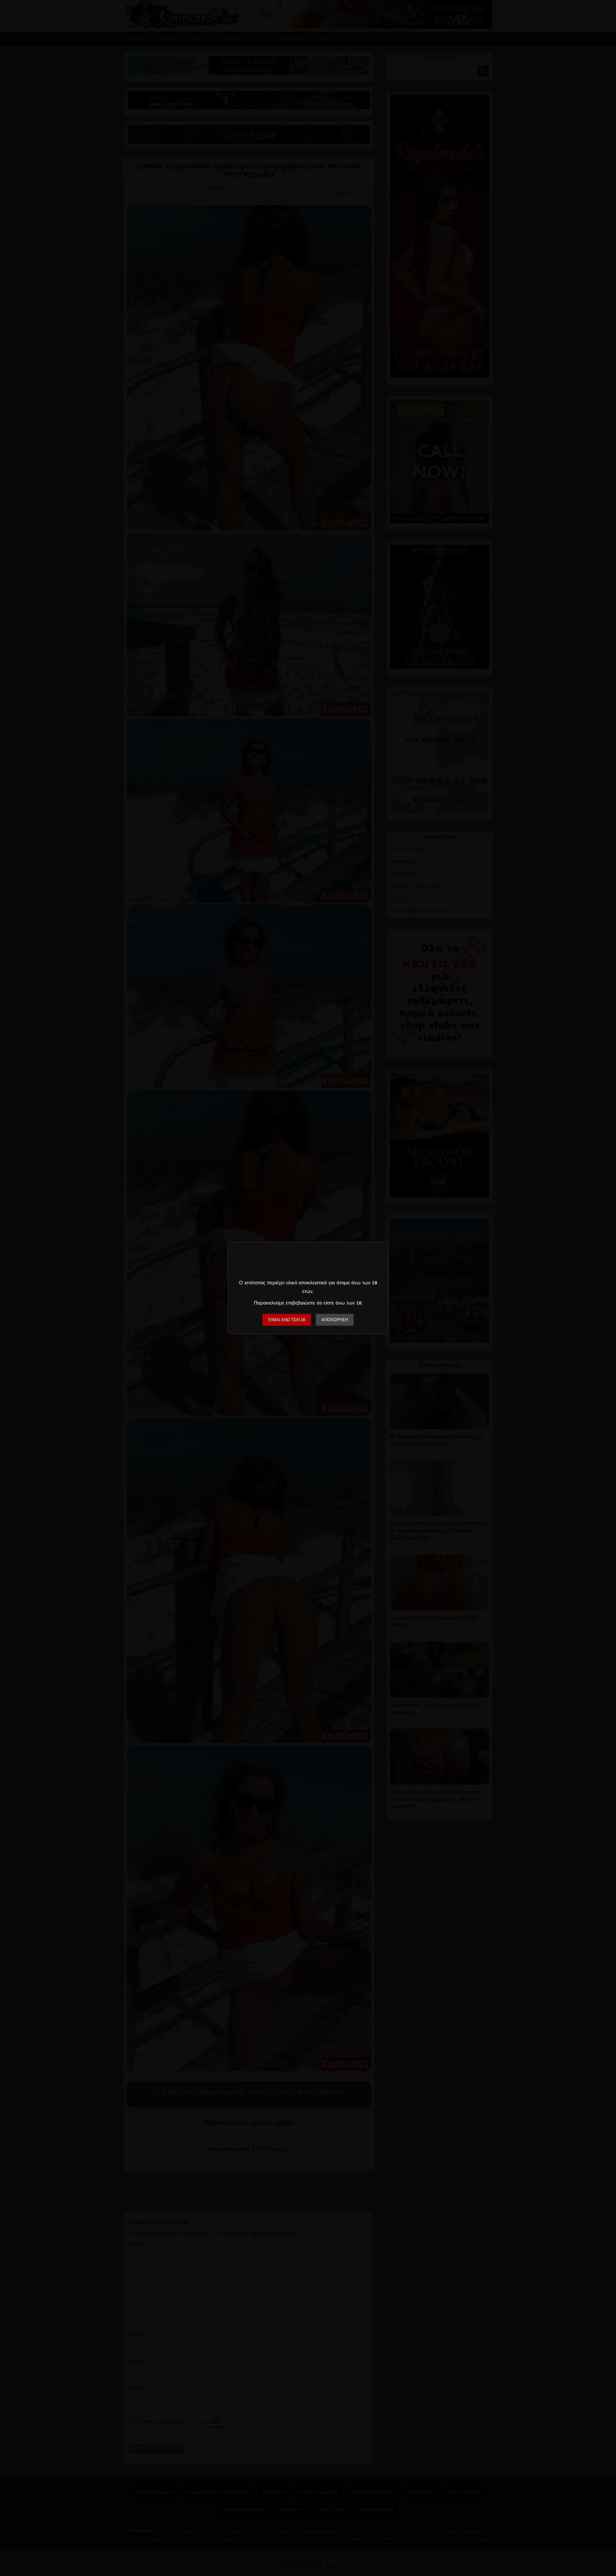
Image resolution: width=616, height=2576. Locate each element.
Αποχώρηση (335, 1320)
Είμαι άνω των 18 (287, 1320)
